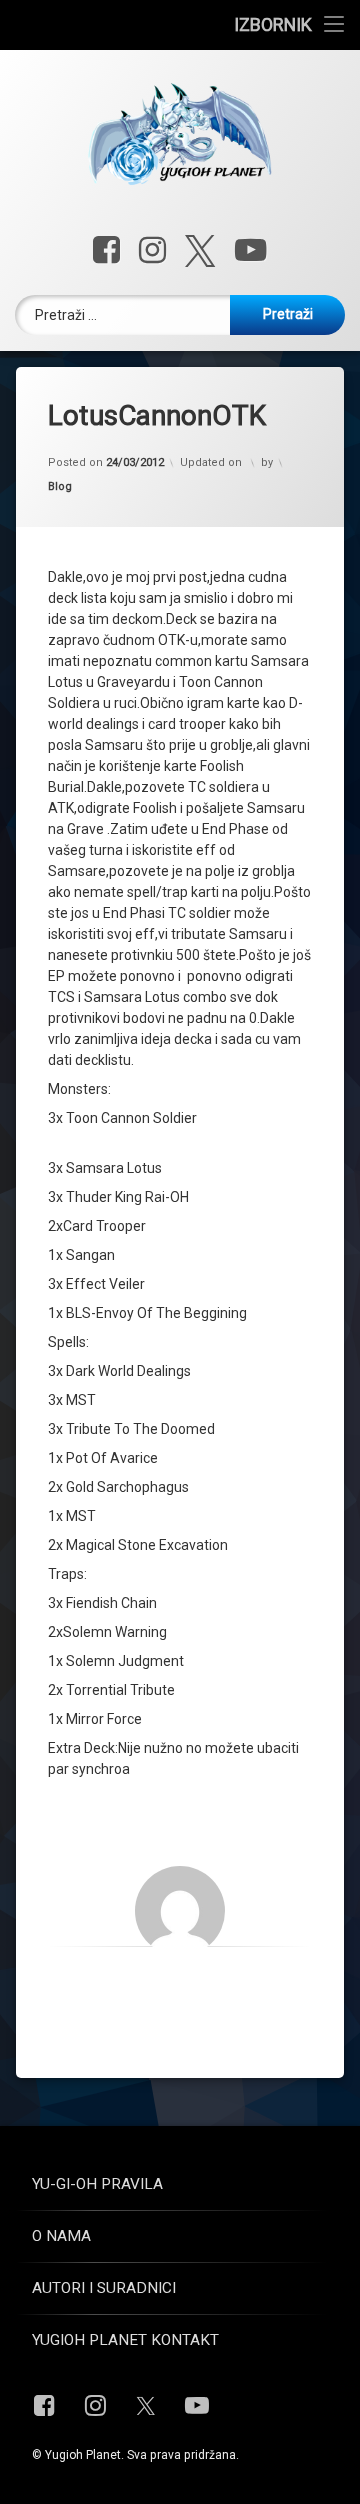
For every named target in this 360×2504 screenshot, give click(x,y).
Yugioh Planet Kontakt (125, 2340)
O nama (61, 2236)
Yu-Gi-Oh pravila (97, 2184)
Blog (60, 486)
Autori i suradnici (104, 2288)
